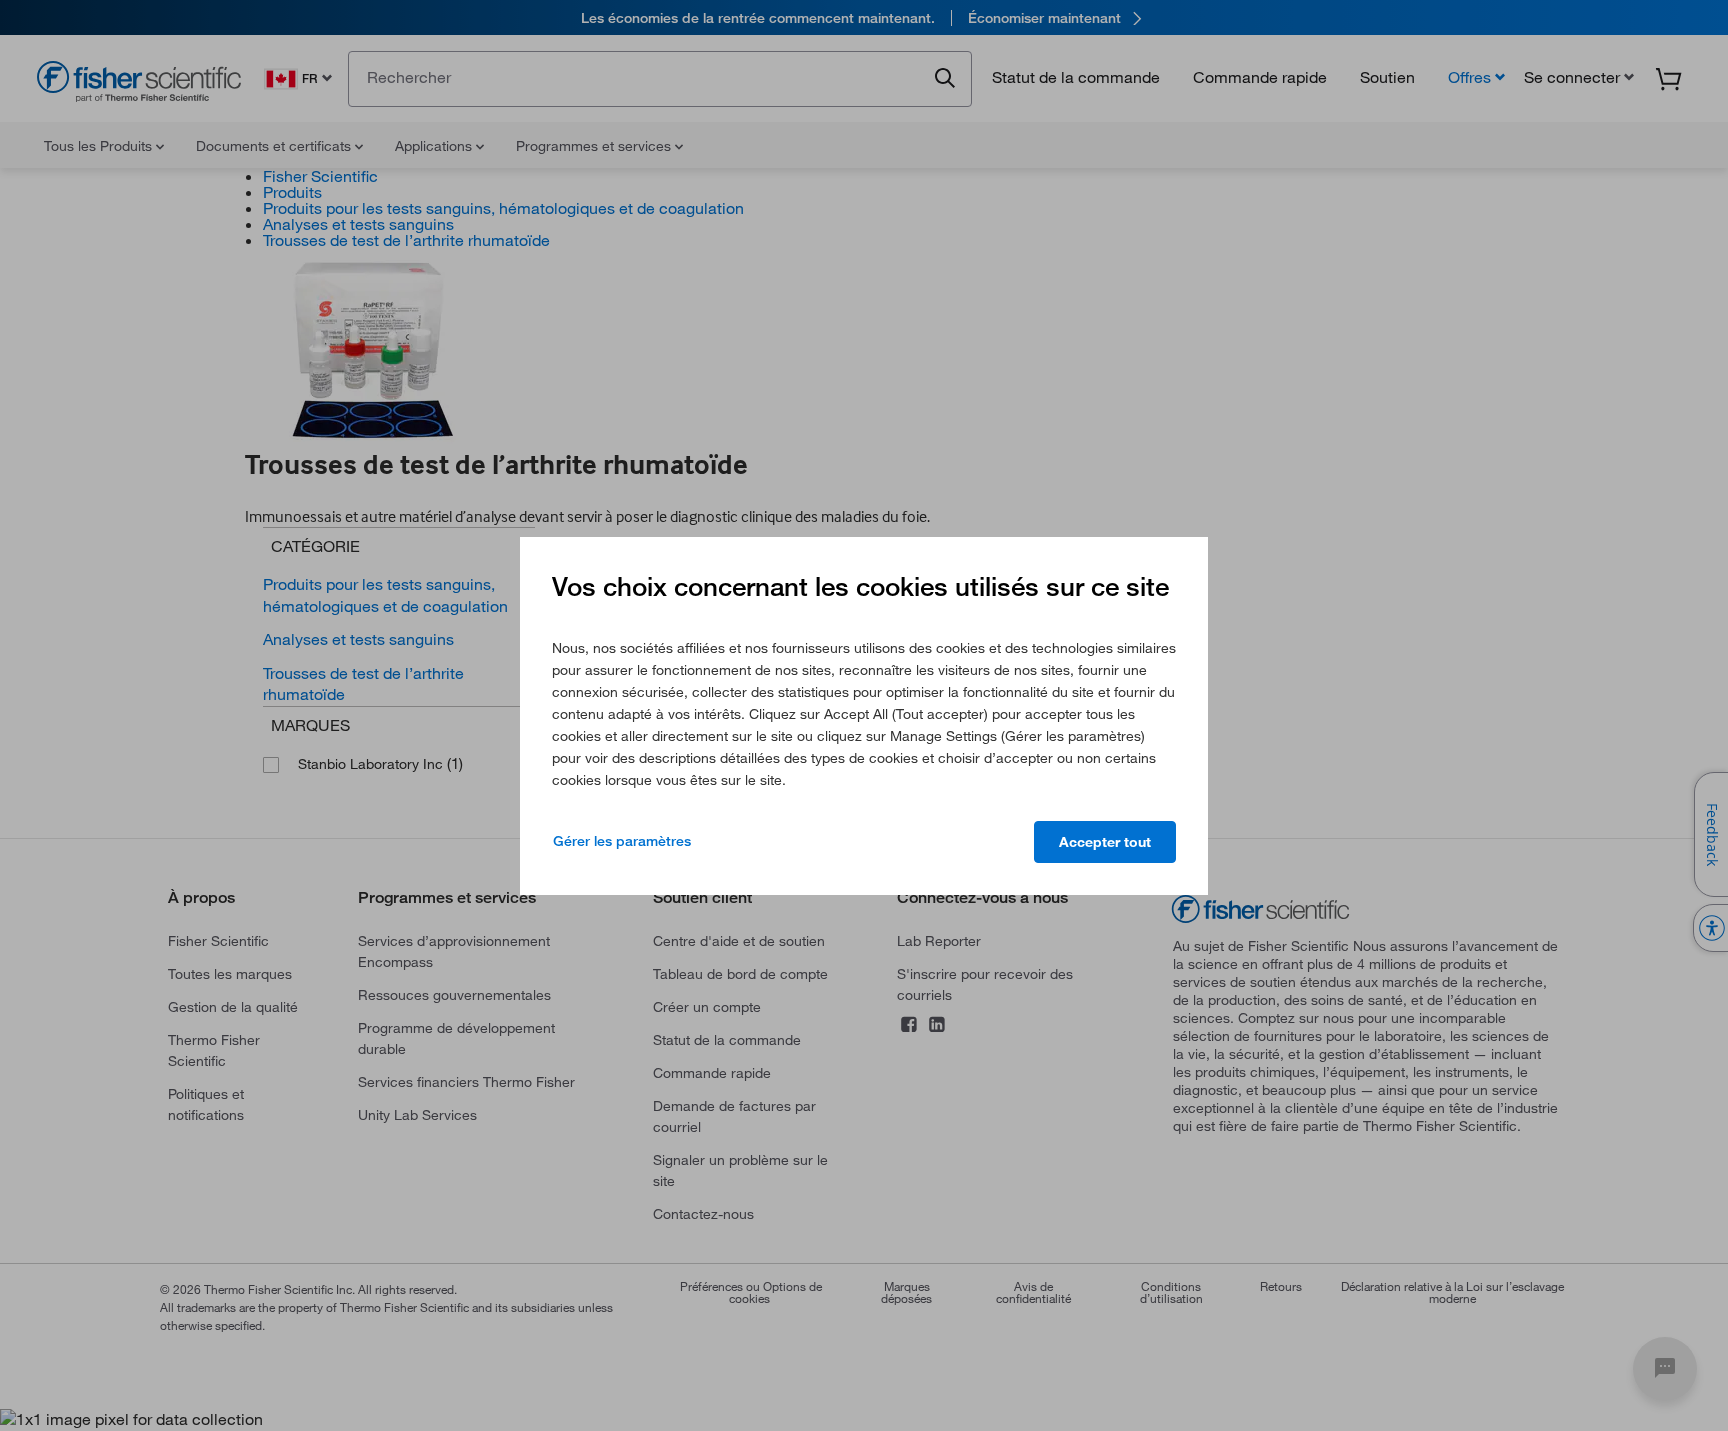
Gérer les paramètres (622, 841)
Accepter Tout (1105, 842)
